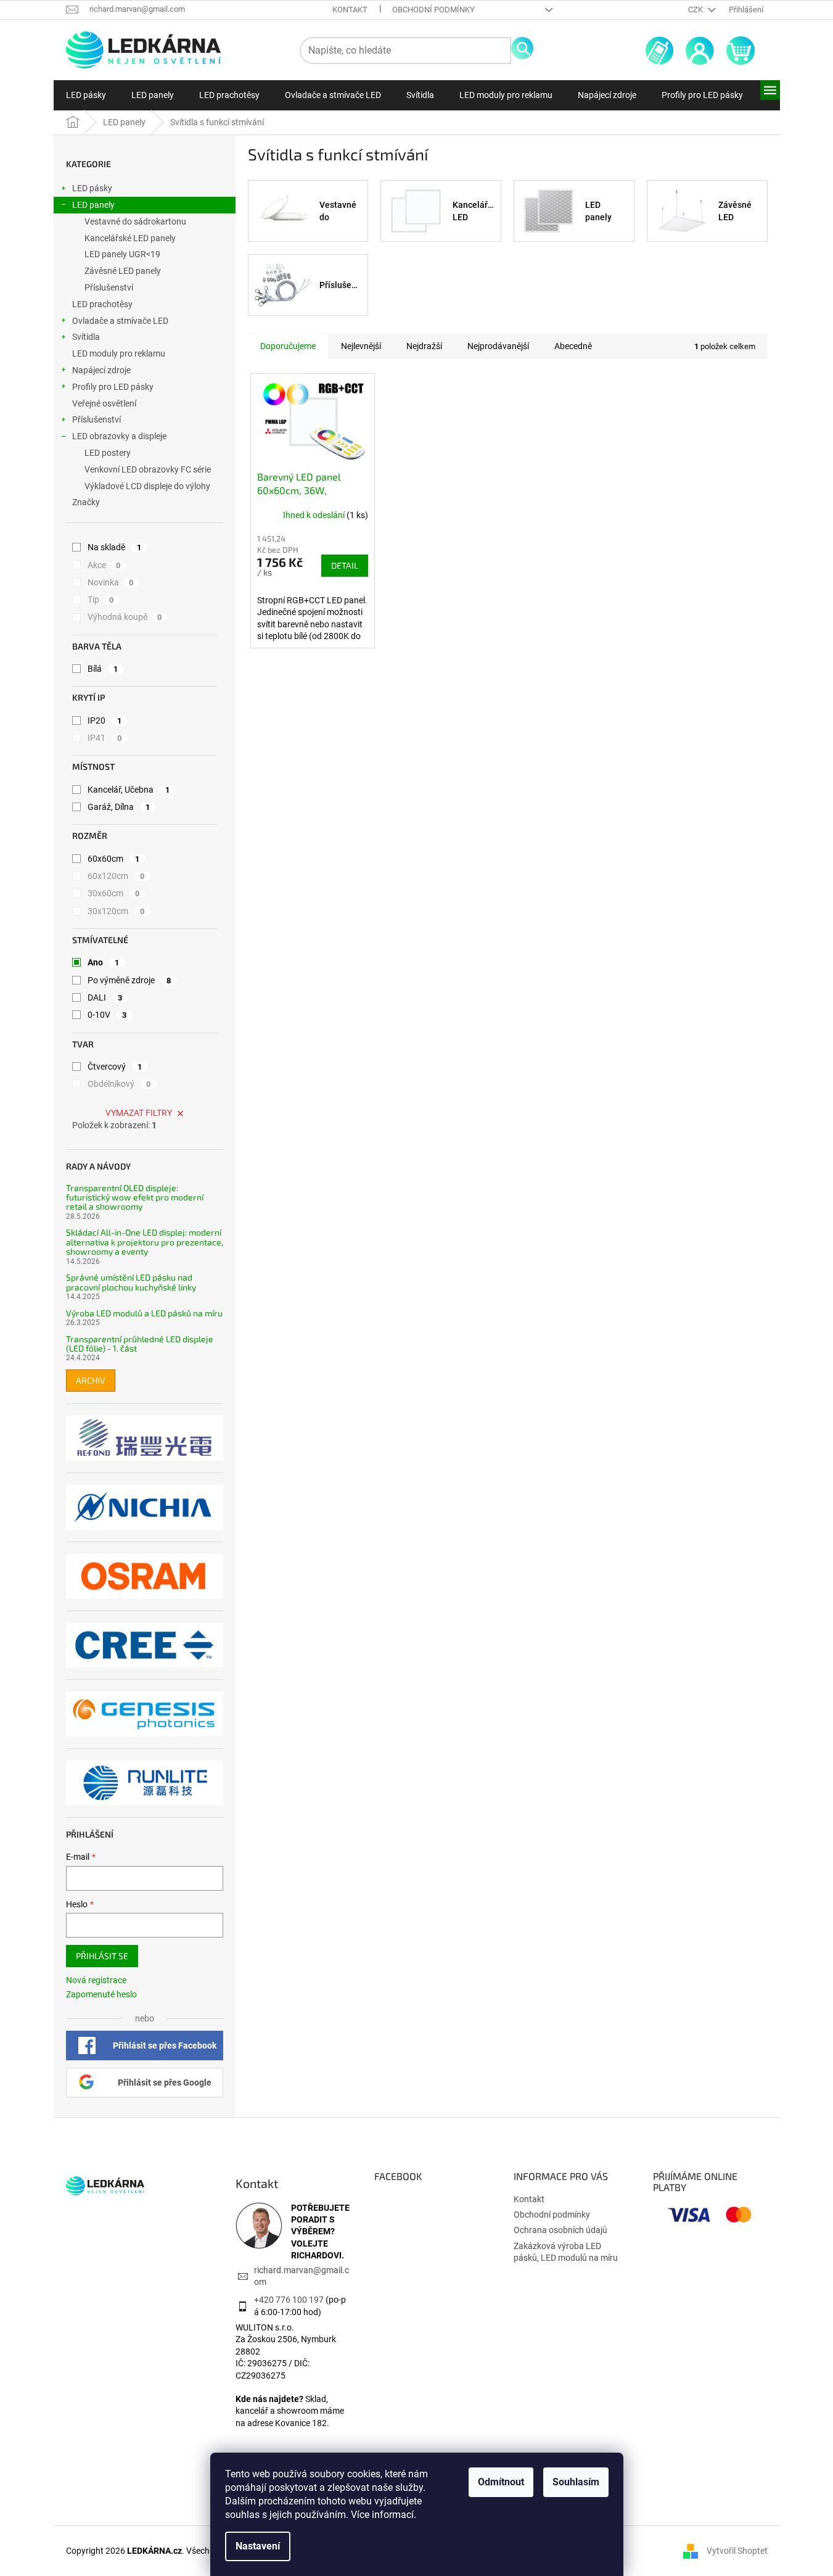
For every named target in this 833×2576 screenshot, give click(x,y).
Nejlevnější (361, 346)
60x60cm (114, 859)
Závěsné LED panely (123, 271)
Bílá (103, 669)
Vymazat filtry (139, 1113)
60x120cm (116, 876)
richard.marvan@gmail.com (302, 2276)
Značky (86, 502)
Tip (101, 600)
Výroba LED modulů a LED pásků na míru (144, 1313)
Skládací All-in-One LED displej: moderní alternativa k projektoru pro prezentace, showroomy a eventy (145, 1242)
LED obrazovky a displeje (119, 436)
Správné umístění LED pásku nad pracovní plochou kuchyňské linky (131, 1282)
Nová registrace (96, 1980)
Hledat (522, 48)
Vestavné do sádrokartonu (135, 221)
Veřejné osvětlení (104, 403)
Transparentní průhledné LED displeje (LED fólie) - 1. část (140, 1344)
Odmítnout (501, 2482)
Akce (104, 565)
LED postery (108, 453)
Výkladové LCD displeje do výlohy (147, 486)
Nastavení (258, 2546)
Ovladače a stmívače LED (120, 321)
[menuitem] (86, 95)
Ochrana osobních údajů (560, 2230)
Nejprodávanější (498, 346)
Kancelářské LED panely (130, 238)
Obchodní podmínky (433, 10)
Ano (104, 962)
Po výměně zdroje (129, 980)
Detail (345, 565)
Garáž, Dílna (119, 807)
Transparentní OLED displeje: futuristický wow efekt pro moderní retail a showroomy (135, 1197)
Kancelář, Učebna (129, 790)
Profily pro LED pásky (113, 387)
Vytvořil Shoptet (737, 2551)
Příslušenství (109, 287)
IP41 (105, 738)
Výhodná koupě (125, 617)
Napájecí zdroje (101, 370)
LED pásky (92, 188)
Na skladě (115, 547)
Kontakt (350, 10)
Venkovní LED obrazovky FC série (148, 469)
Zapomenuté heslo (101, 1994)
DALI (105, 997)
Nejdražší (424, 346)
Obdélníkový (119, 1084)
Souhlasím (576, 2482)
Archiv (91, 1380)
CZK (696, 10)
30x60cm (114, 893)
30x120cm (116, 911)
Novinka (111, 582)
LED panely (93, 205)
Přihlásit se (102, 1956)
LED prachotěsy (102, 304)
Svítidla (86, 337)
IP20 (105, 720)
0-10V (107, 1015)
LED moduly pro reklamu (119, 353)
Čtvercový (115, 1067)
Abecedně (573, 346)
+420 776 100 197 (289, 2300)
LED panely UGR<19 (122, 254)
